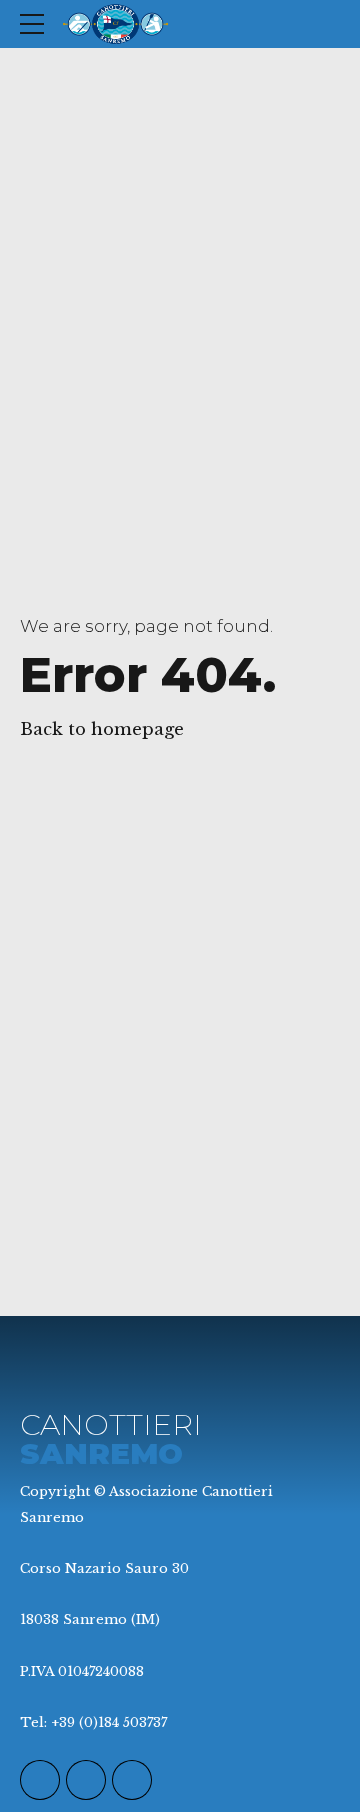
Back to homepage (102, 729)
